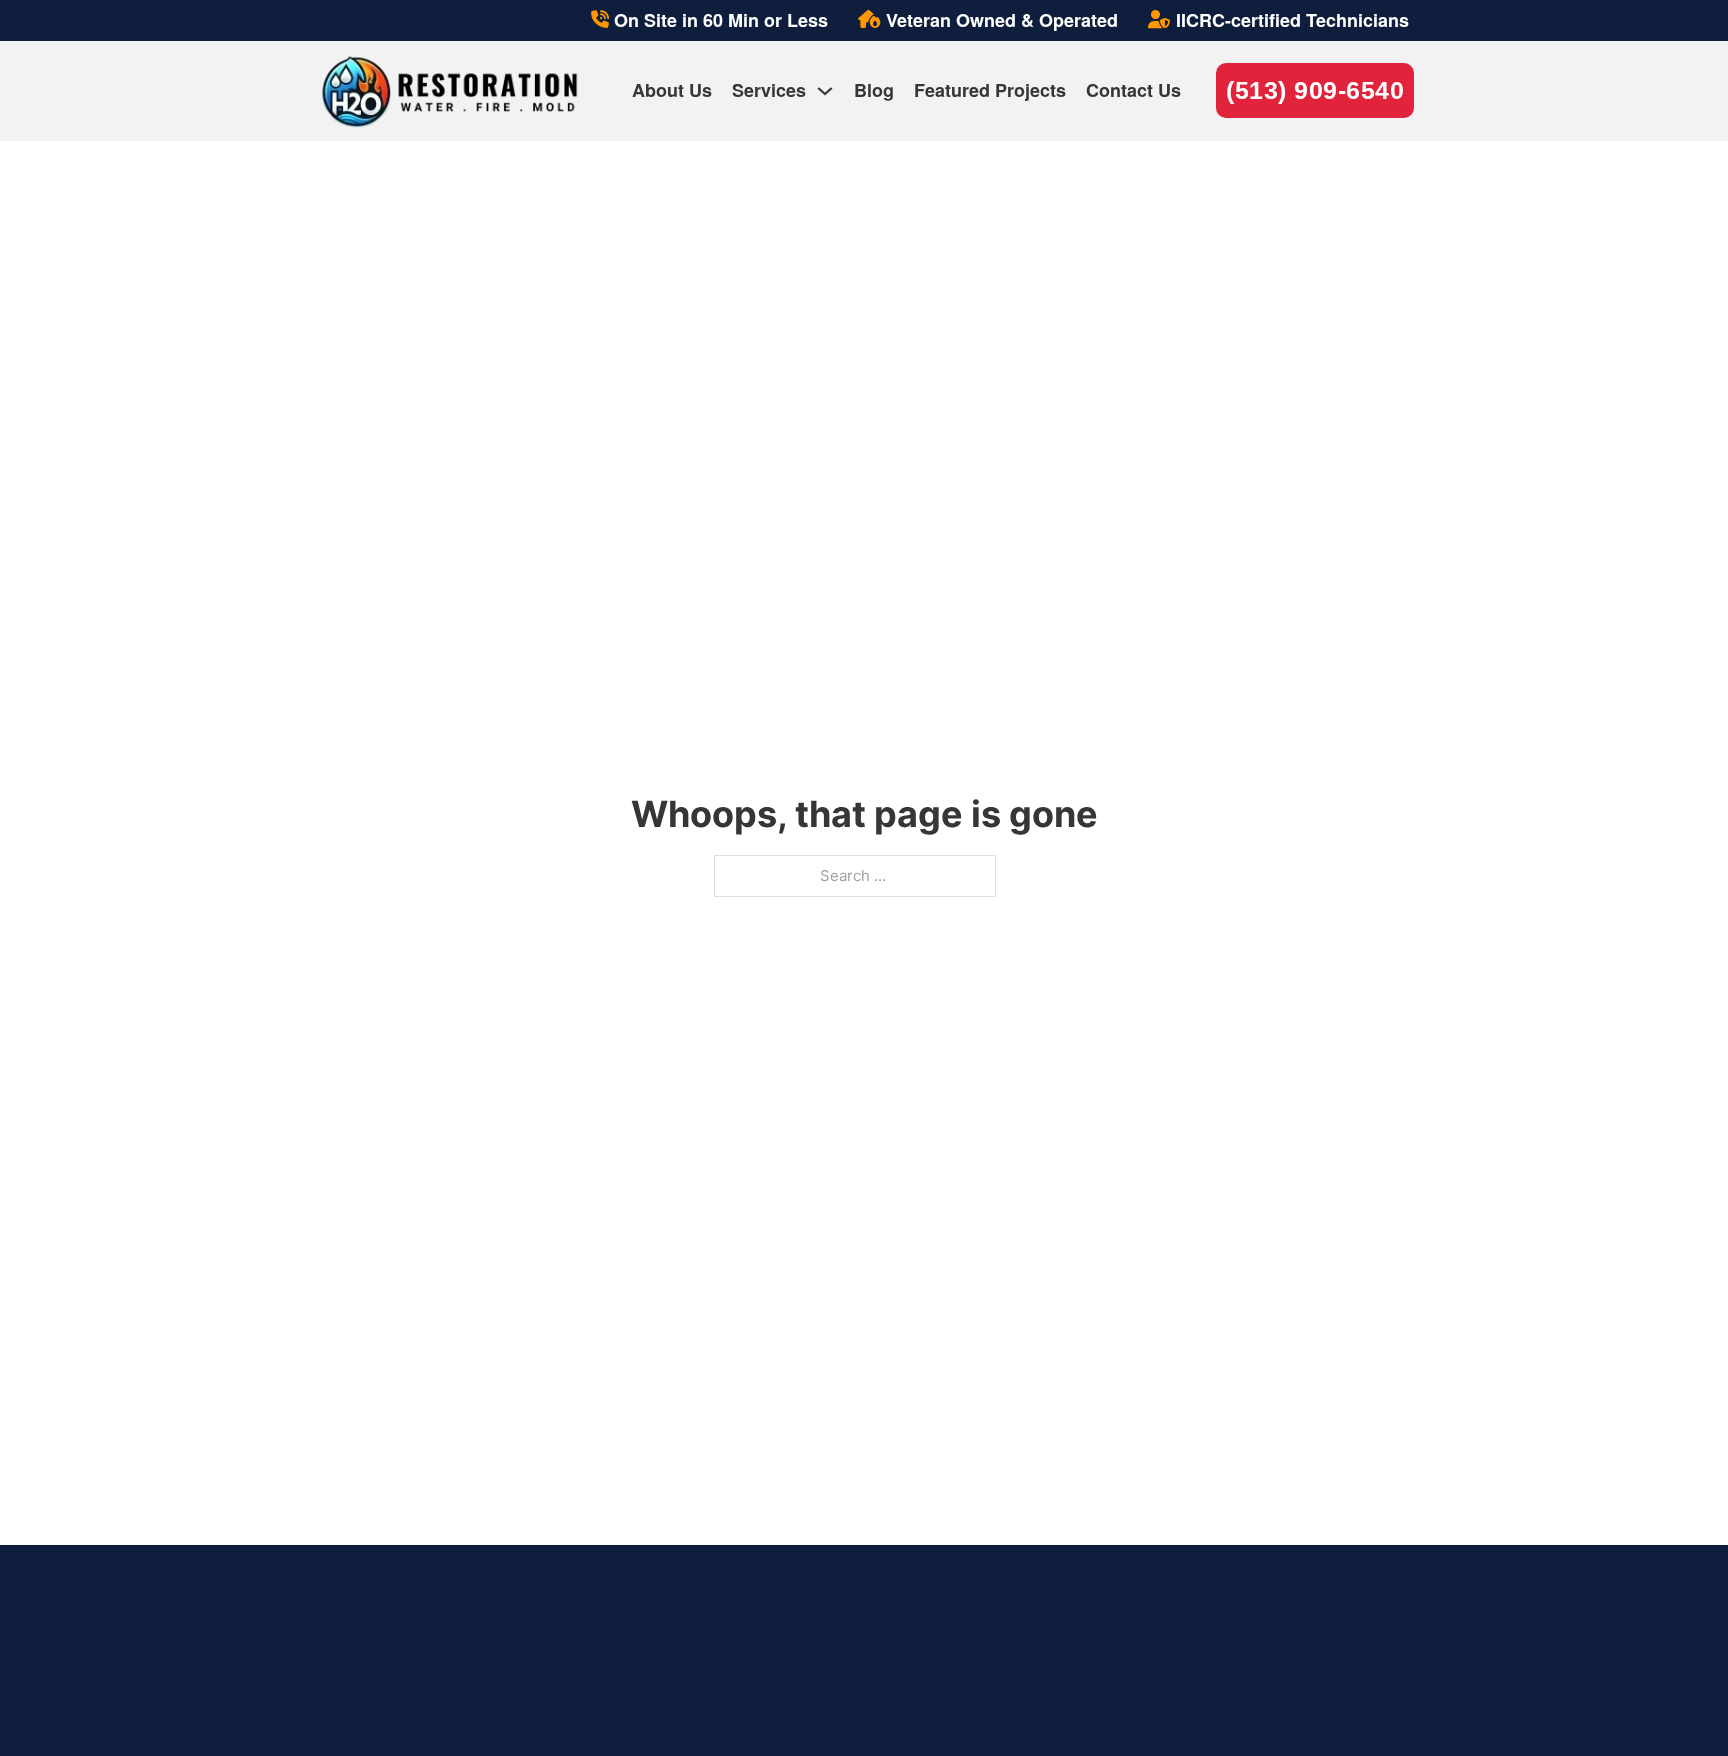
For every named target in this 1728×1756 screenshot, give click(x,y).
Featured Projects (990, 90)
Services (769, 90)
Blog (874, 90)
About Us (672, 90)
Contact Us (1133, 90)
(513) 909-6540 (1315, 90)
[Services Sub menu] (825, 91)
